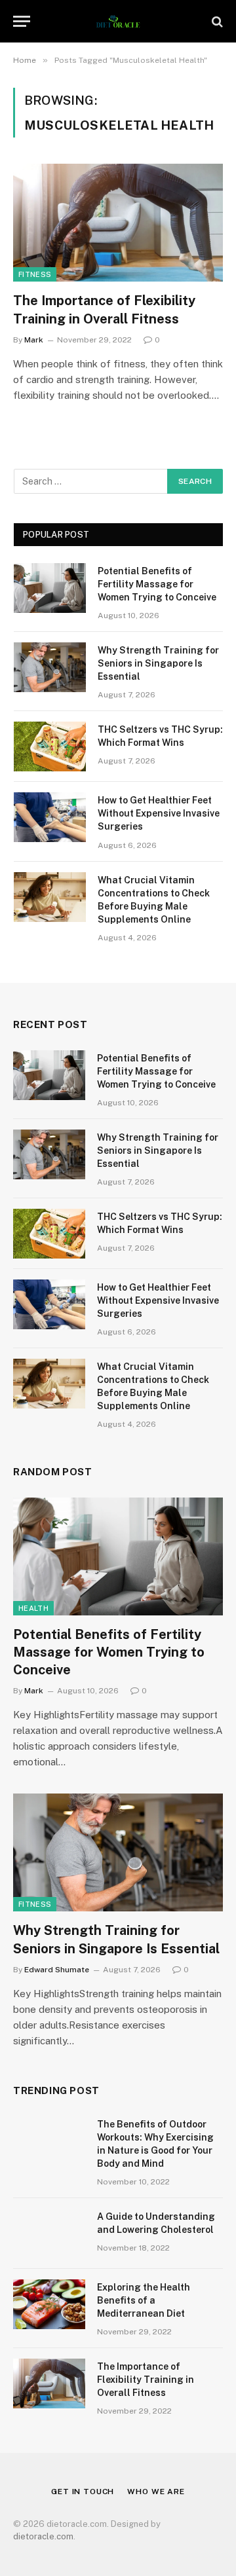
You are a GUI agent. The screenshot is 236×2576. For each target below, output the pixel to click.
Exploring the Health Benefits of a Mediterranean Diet (144, 2300)
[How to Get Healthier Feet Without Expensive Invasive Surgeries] (50, 817)
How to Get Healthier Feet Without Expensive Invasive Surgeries (159, 813)
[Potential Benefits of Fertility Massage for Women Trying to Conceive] (50, 588)
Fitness (35, 274)
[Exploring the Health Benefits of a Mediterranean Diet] (49, 2304)
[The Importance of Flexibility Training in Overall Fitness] (118, 223)
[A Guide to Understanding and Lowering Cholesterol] (49, 2234)
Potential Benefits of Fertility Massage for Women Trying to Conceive (157, 584)
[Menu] (22, 21)
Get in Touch (83, 2492)
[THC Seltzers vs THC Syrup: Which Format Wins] (50, 746)
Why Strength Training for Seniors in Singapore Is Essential (158, 663)
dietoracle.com (43, 2536)
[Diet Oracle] (118, 21)
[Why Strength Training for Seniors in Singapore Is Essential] (50, 667)
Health (33, 1608)
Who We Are (156, 2492)
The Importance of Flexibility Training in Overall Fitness (146, 2380)
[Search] (216, 21)
